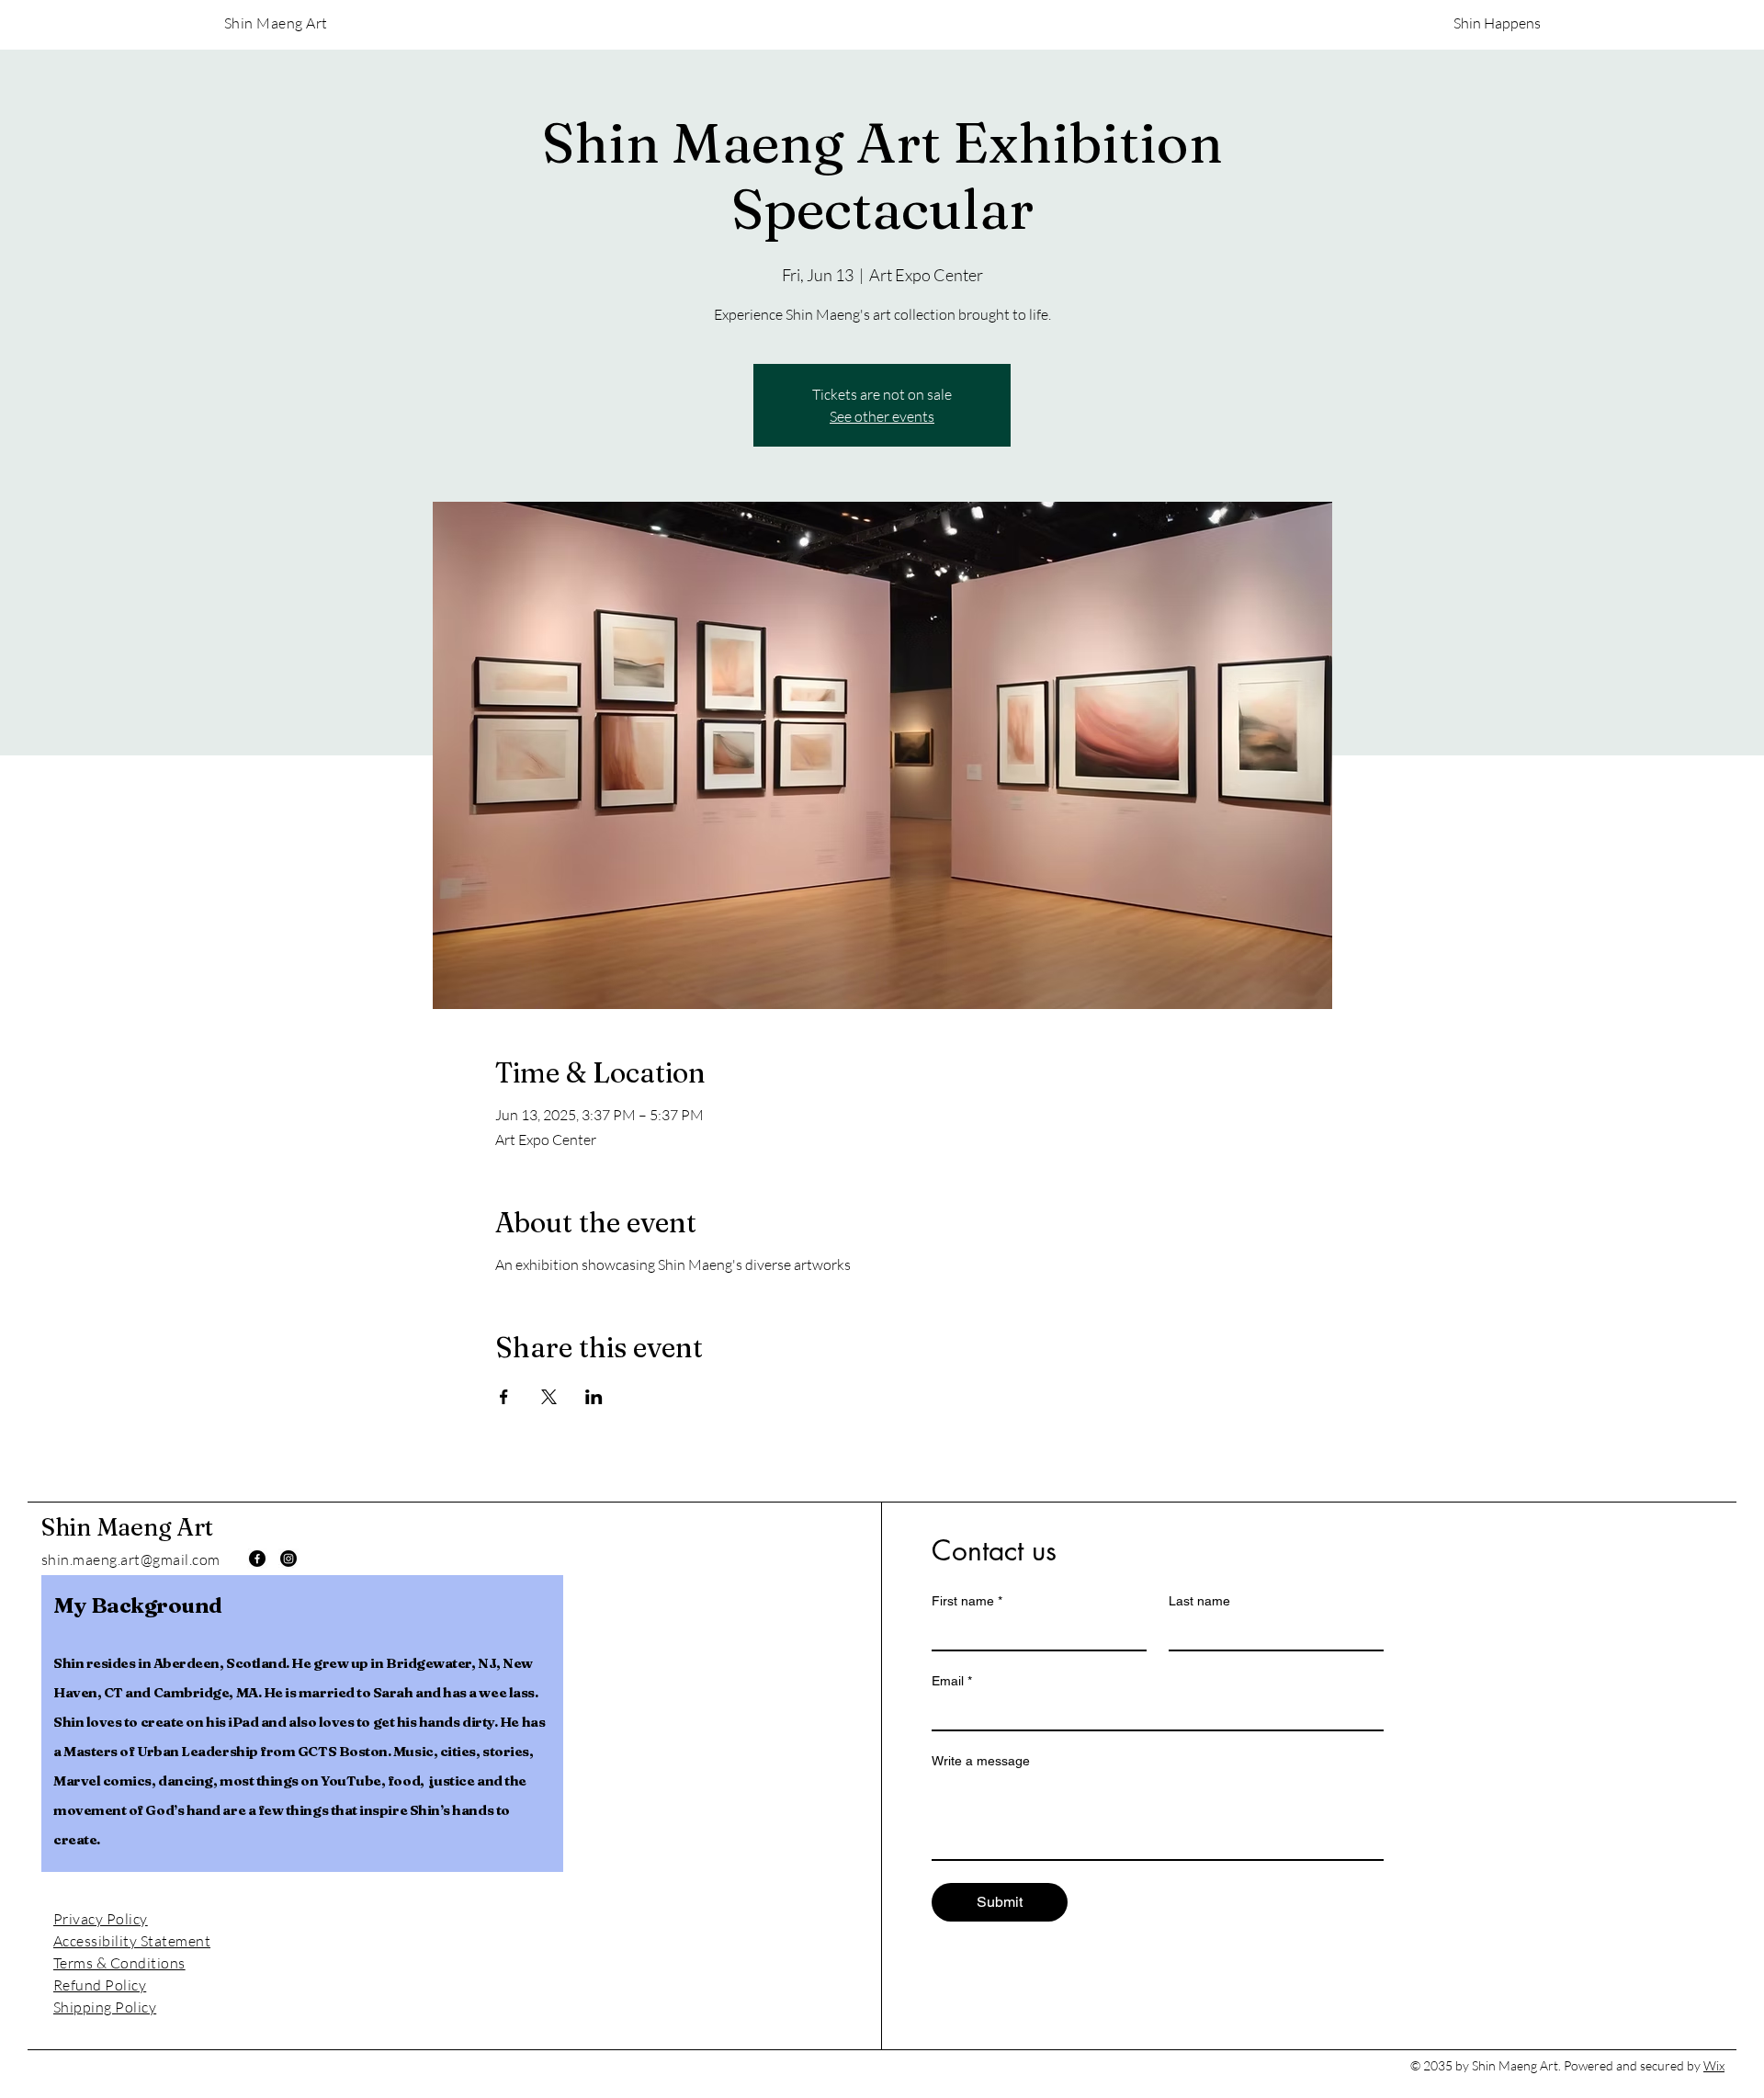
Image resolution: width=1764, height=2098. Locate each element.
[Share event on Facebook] (504, 1397)
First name (967, 1601)
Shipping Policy (105, 2007)
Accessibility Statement (132, 1941)
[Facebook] (257, 1559)
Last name (1199, 1601)
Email (952, 1681)
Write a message (981, 1761)
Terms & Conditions (119, 1963)
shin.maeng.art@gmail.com (131, 1559)
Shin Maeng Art (127, 1527)
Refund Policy (100, 1985)
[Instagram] (288, 1559)
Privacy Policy (101, 1919)
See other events (882, 416)
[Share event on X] (549, 1397)
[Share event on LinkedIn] (594, 1397)
